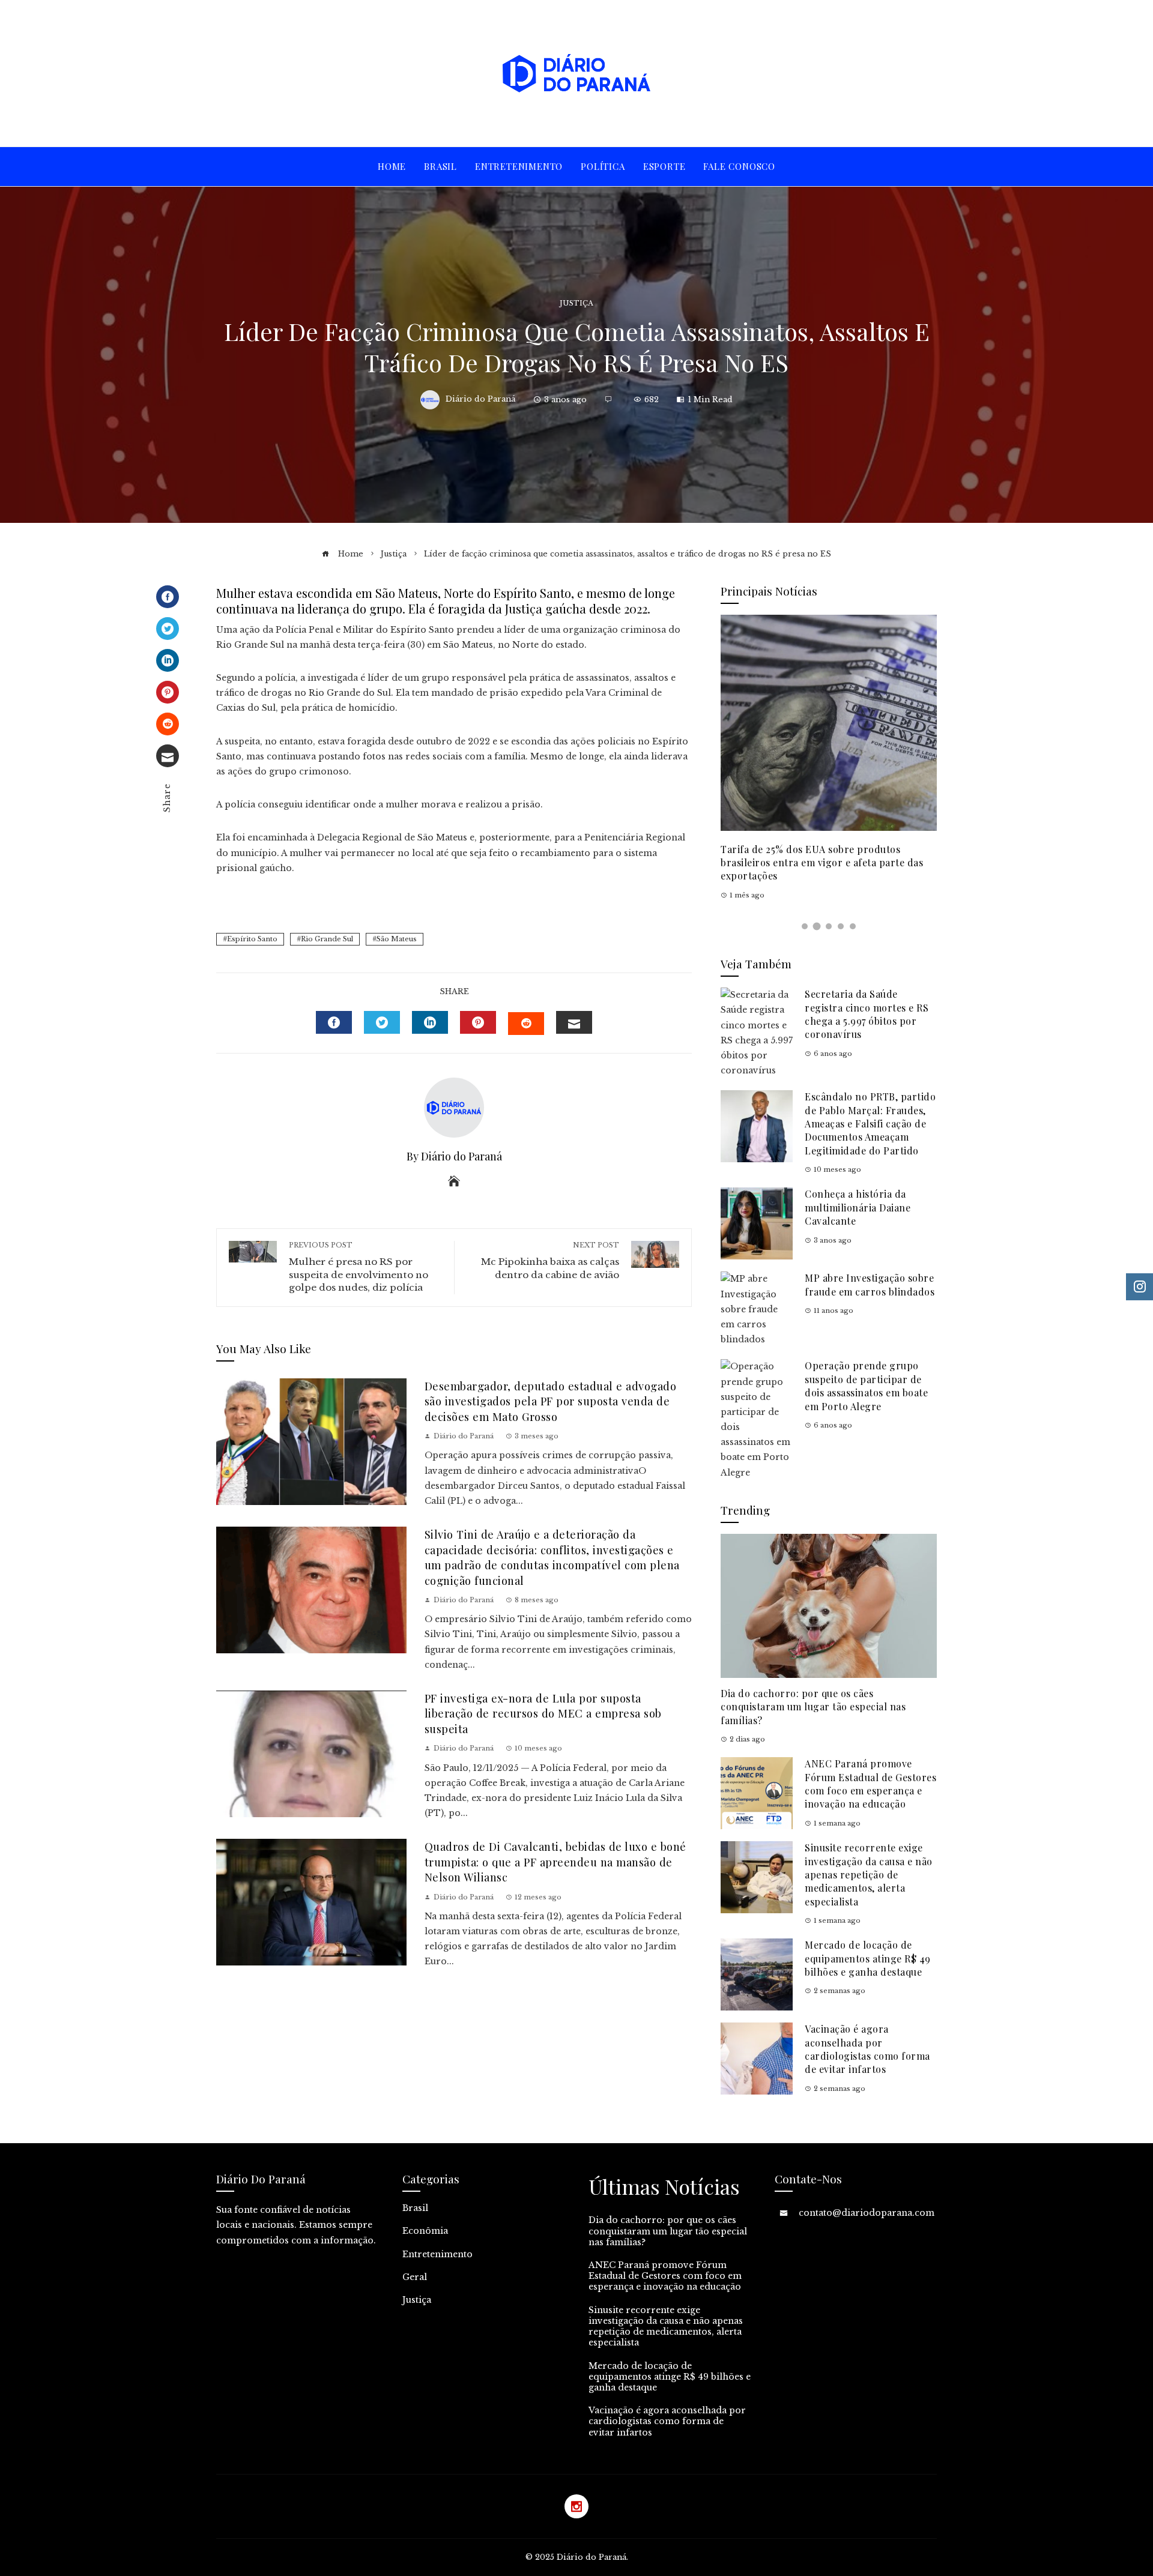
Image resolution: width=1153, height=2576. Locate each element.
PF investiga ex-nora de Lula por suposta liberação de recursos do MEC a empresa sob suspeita (543, 1713)
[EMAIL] (574, 1022)
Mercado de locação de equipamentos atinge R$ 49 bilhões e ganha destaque (868, 1958)
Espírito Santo (252, 939)
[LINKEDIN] (430, 1022)
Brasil (415, 2208)
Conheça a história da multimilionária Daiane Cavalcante (858, 1207)
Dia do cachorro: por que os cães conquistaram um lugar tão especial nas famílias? (813, 1707)
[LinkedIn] (168, 660)
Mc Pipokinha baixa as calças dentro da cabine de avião (550, 1260)
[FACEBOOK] (334, 1022)
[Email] (168, 756)
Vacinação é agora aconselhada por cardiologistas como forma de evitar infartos (867, 2049)
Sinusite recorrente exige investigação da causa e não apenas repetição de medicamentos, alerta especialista (869, 1875)
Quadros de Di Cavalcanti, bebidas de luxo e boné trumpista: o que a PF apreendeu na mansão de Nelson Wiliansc (555, 1862)
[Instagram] (576, 2506)
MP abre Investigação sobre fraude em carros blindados (870, 1284)
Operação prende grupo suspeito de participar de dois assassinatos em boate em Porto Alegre (866, 1386)
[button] (805, 926)
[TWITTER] (382, 1022)
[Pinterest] (168, 692)
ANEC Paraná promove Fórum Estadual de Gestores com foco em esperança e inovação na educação (870, 1784)
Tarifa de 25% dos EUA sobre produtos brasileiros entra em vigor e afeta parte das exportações (822, 863)
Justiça (576, 303)
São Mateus (397, 939)
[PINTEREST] (478, 1022)
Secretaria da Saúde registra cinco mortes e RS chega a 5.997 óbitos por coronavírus (867, 1014)
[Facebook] (168, 597)
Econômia (425, 2231)
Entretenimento (437, 2254)
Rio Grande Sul (327, 939)
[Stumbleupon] (168, 724)
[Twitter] (168, 629)
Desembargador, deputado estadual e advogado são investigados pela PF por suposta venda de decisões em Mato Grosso (551, 1401)
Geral (415, 2277)
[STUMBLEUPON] (526, 1024)
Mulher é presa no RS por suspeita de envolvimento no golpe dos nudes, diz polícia (359, 1267)
